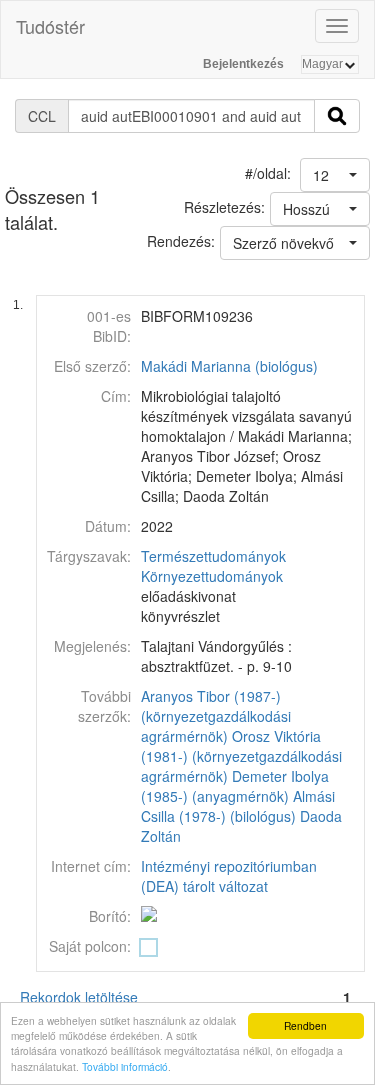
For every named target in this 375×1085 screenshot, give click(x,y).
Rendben (305, 1025)
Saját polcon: (90, 946)
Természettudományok (213, 556)
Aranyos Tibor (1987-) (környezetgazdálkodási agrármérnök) (216, 716)
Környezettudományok (212, 576)
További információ (125, 1066)
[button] (335, 175)
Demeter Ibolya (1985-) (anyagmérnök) (235, 786)
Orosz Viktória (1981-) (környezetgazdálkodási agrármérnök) (241, 756)
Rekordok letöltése (79, 997)
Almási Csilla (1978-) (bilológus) (238, 806)
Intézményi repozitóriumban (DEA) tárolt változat (229, 876)
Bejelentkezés (243, 64)
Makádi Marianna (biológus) (229, 366)
